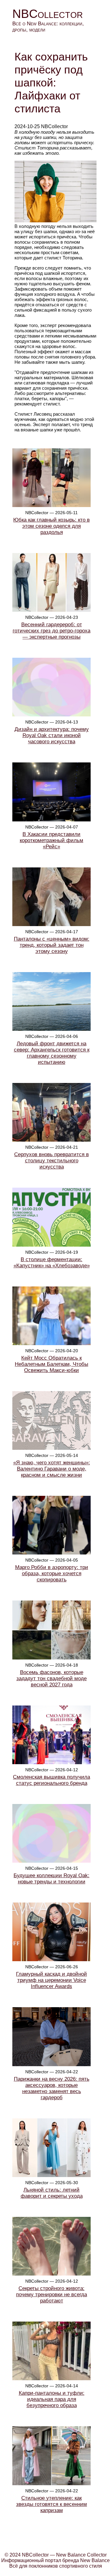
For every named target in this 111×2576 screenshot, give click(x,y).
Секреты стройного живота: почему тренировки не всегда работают (51, 2295)
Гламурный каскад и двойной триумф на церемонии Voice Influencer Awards (51, 1980)
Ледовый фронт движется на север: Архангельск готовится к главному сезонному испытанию (52, 1053)
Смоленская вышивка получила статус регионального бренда (51, 1780)
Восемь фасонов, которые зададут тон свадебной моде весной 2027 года (51, 1678)
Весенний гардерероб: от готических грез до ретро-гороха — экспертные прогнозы (51, 631)
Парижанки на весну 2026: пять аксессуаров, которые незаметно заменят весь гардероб (52, 2088)
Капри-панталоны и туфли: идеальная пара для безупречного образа (52, 2399)
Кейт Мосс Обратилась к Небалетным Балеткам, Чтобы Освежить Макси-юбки (51, 1364)
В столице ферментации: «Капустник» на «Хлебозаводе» (52, 1263)
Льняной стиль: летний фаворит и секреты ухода (52, 2193)
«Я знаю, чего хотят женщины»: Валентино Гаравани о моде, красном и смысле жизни (52, 1469)
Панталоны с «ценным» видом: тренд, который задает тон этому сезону (52, 945)
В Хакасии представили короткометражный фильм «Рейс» (51, 840)
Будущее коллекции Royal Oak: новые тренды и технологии (51, 1879)
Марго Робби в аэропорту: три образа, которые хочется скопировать (52, 1573)
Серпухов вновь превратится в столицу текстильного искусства (51, 1161)
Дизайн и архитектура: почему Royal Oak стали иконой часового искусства (52, 735)
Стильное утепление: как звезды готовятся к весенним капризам (51, 2504)
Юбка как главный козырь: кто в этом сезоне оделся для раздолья (51, 526)
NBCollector (48, 14)
